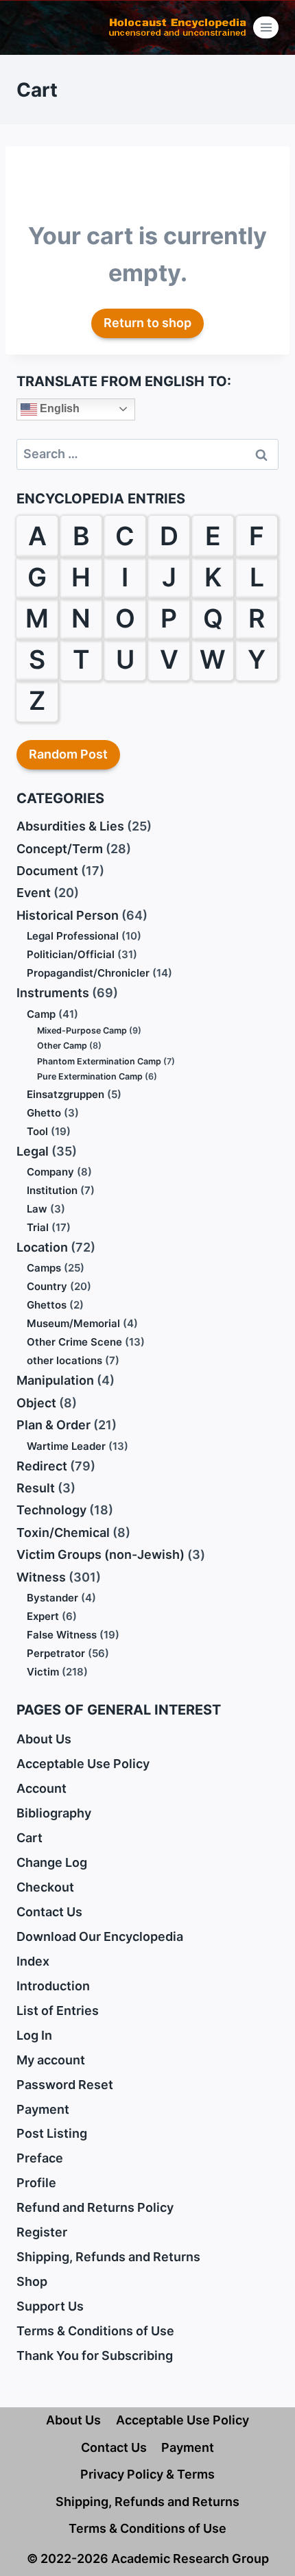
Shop (32, 2281)
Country (47, 1286)
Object (36, 1403)
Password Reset (65, 2085)
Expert (43, 1616)
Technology (51, 1510)
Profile (36, 2183)
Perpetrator (56, 1653)
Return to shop (147, 323)
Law (37, 1209)
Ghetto (44, 1113)
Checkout (45, 1887)
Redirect (42, 1466)
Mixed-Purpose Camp (82, 1030)
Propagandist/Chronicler (88, 973)
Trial (38, 1227)
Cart (29, 1838)
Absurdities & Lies (70, 826)
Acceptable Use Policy (83, 1764)
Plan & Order (54, 1425)
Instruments (53, 993)
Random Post (68, 754)
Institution (52, 1190)
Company (50, 1172)
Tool (37, 1131)
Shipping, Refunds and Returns (108, 2257)
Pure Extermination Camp (90, 1076)
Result (36, 1488)
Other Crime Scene (74, 1342)
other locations (64, 1360)
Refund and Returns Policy (95, 2207)
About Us (44, 1739)
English (58, 408)
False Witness (62, 1635)
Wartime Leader (66, 1446)
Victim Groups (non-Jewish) (101, 1554)
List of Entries (58, 2011)
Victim (43, 1672)
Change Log (52, 1862)
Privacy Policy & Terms (147, 2474)
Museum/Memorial (73, 1323)
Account (42, 1788)
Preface (40, 2158)
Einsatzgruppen (66, 1094)
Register (42, 2232)
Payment (43, 2109)
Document (47, 871)
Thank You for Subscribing (95, 2356)
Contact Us (49, 1912)
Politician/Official (71, 954)
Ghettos (47, 1305)
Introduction (53, 1986)
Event (34, 893)
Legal (33, 1151)
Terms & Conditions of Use (95, 2331)
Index (33, 1961)
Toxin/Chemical (63, 1533)
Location (42, 1247)
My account (51, 2060)
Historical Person (68, 915)
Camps (44, 1268)
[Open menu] (266, 27)
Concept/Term (60, 849)
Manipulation (55, 1380)
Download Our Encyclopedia (100, 1936)
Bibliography (54, 1813)
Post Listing (52, 2133)
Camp (41, 1014)
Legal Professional (73, 936)
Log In (34, 2035)
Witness (41, 1577)
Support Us (50, 2306)
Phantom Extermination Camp (99, 1061)
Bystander (52, 1598)
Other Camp (62, 1046)
